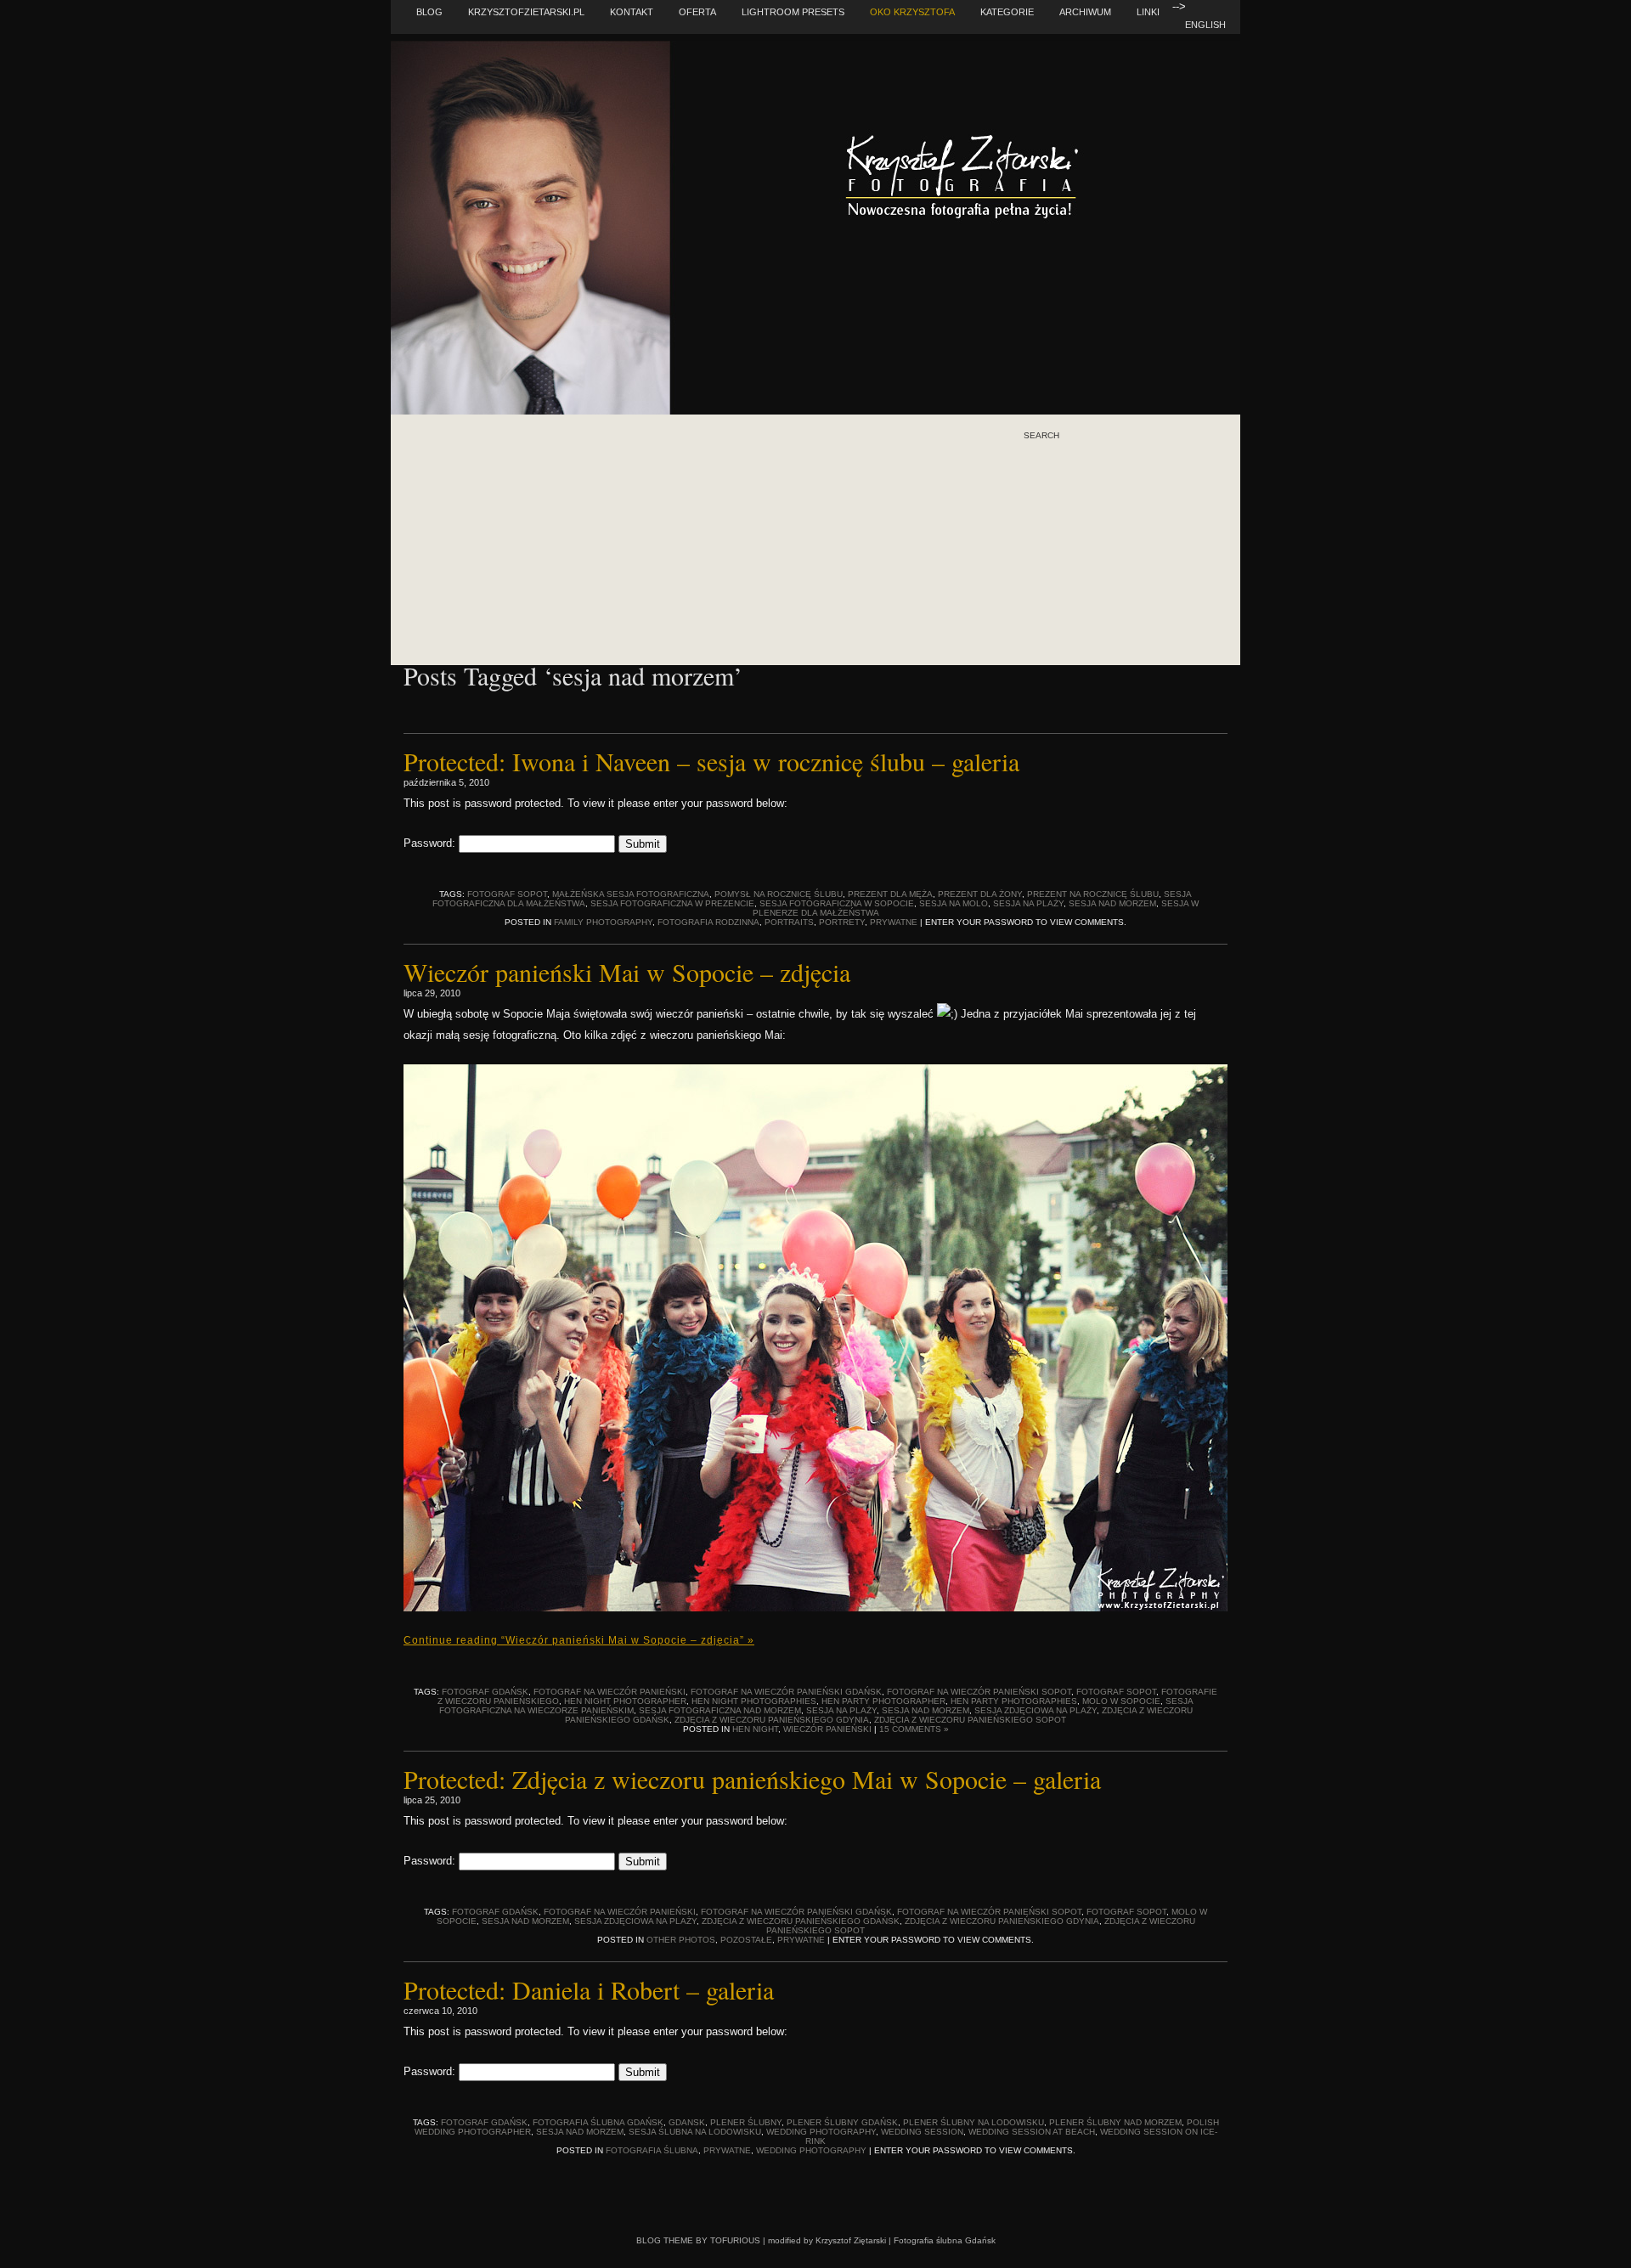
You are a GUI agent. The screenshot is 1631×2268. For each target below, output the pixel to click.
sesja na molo (954, 903)
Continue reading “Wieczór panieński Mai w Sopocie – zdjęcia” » (579, 1640)
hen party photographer (883, 1701)
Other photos (681, 1940)
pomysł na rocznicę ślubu (779, 894)
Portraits (789, 922)
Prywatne (894, 922)
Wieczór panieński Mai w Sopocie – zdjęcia (627, 972)
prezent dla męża (890, 894)
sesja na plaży (1028, 903)
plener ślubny (746, 2122)
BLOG (429, 12)
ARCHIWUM (1085, 12)
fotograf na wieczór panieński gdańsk (786, 1692)
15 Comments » (914, 1729)
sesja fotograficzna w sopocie (837, 903)
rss (1067, 509)
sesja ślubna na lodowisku (695, 2132)
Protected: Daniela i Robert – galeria (589, 1989)
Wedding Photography (821, 2132)
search (1041, 436)
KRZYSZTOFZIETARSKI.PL (526, 12)
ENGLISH (1205, 25)
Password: (431, 843)
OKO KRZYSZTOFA (912, 12)
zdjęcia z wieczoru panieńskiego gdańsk (801, 1921)
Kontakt (632, 12)
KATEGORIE (1007, 12)
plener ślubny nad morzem (1115, 2122)
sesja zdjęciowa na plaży (1036, 1710)
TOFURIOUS (735, 2240)
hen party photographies (1014, 1701)
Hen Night (755, 1729)
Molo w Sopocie (1121, 1701)
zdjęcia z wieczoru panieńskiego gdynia (772, 1720)
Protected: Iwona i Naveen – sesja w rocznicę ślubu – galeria (711, 761)
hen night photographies (754, 1701)
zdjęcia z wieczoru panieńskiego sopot (970, 1720)
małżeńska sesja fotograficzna (631, 894)
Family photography (603, 922)
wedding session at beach (1032, 2132)
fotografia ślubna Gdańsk (598, 2122)
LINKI (1148, 12)
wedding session (922, 2132)
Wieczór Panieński (827, 1729)
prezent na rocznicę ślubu (1093, 894)
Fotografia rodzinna (708, 922)
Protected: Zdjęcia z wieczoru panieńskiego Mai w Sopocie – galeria (752, 1779)
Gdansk (687, 2122)
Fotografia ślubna (652, 2150)
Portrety (842, 922)
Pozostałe (746, 1940)
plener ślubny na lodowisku (974, 2122)
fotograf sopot (507, 894)
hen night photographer (625, 1701)
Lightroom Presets (793, 12)
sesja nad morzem (1112, 903)
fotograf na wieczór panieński (610, 1692)
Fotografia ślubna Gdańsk (945, 2240)
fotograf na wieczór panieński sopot (979, 1692)
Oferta (697, 12)
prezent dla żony (980, 894)
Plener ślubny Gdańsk (842, 2122)
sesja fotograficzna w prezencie (672, 903)
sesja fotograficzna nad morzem (720, 1710)
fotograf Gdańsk (485, 1692)
